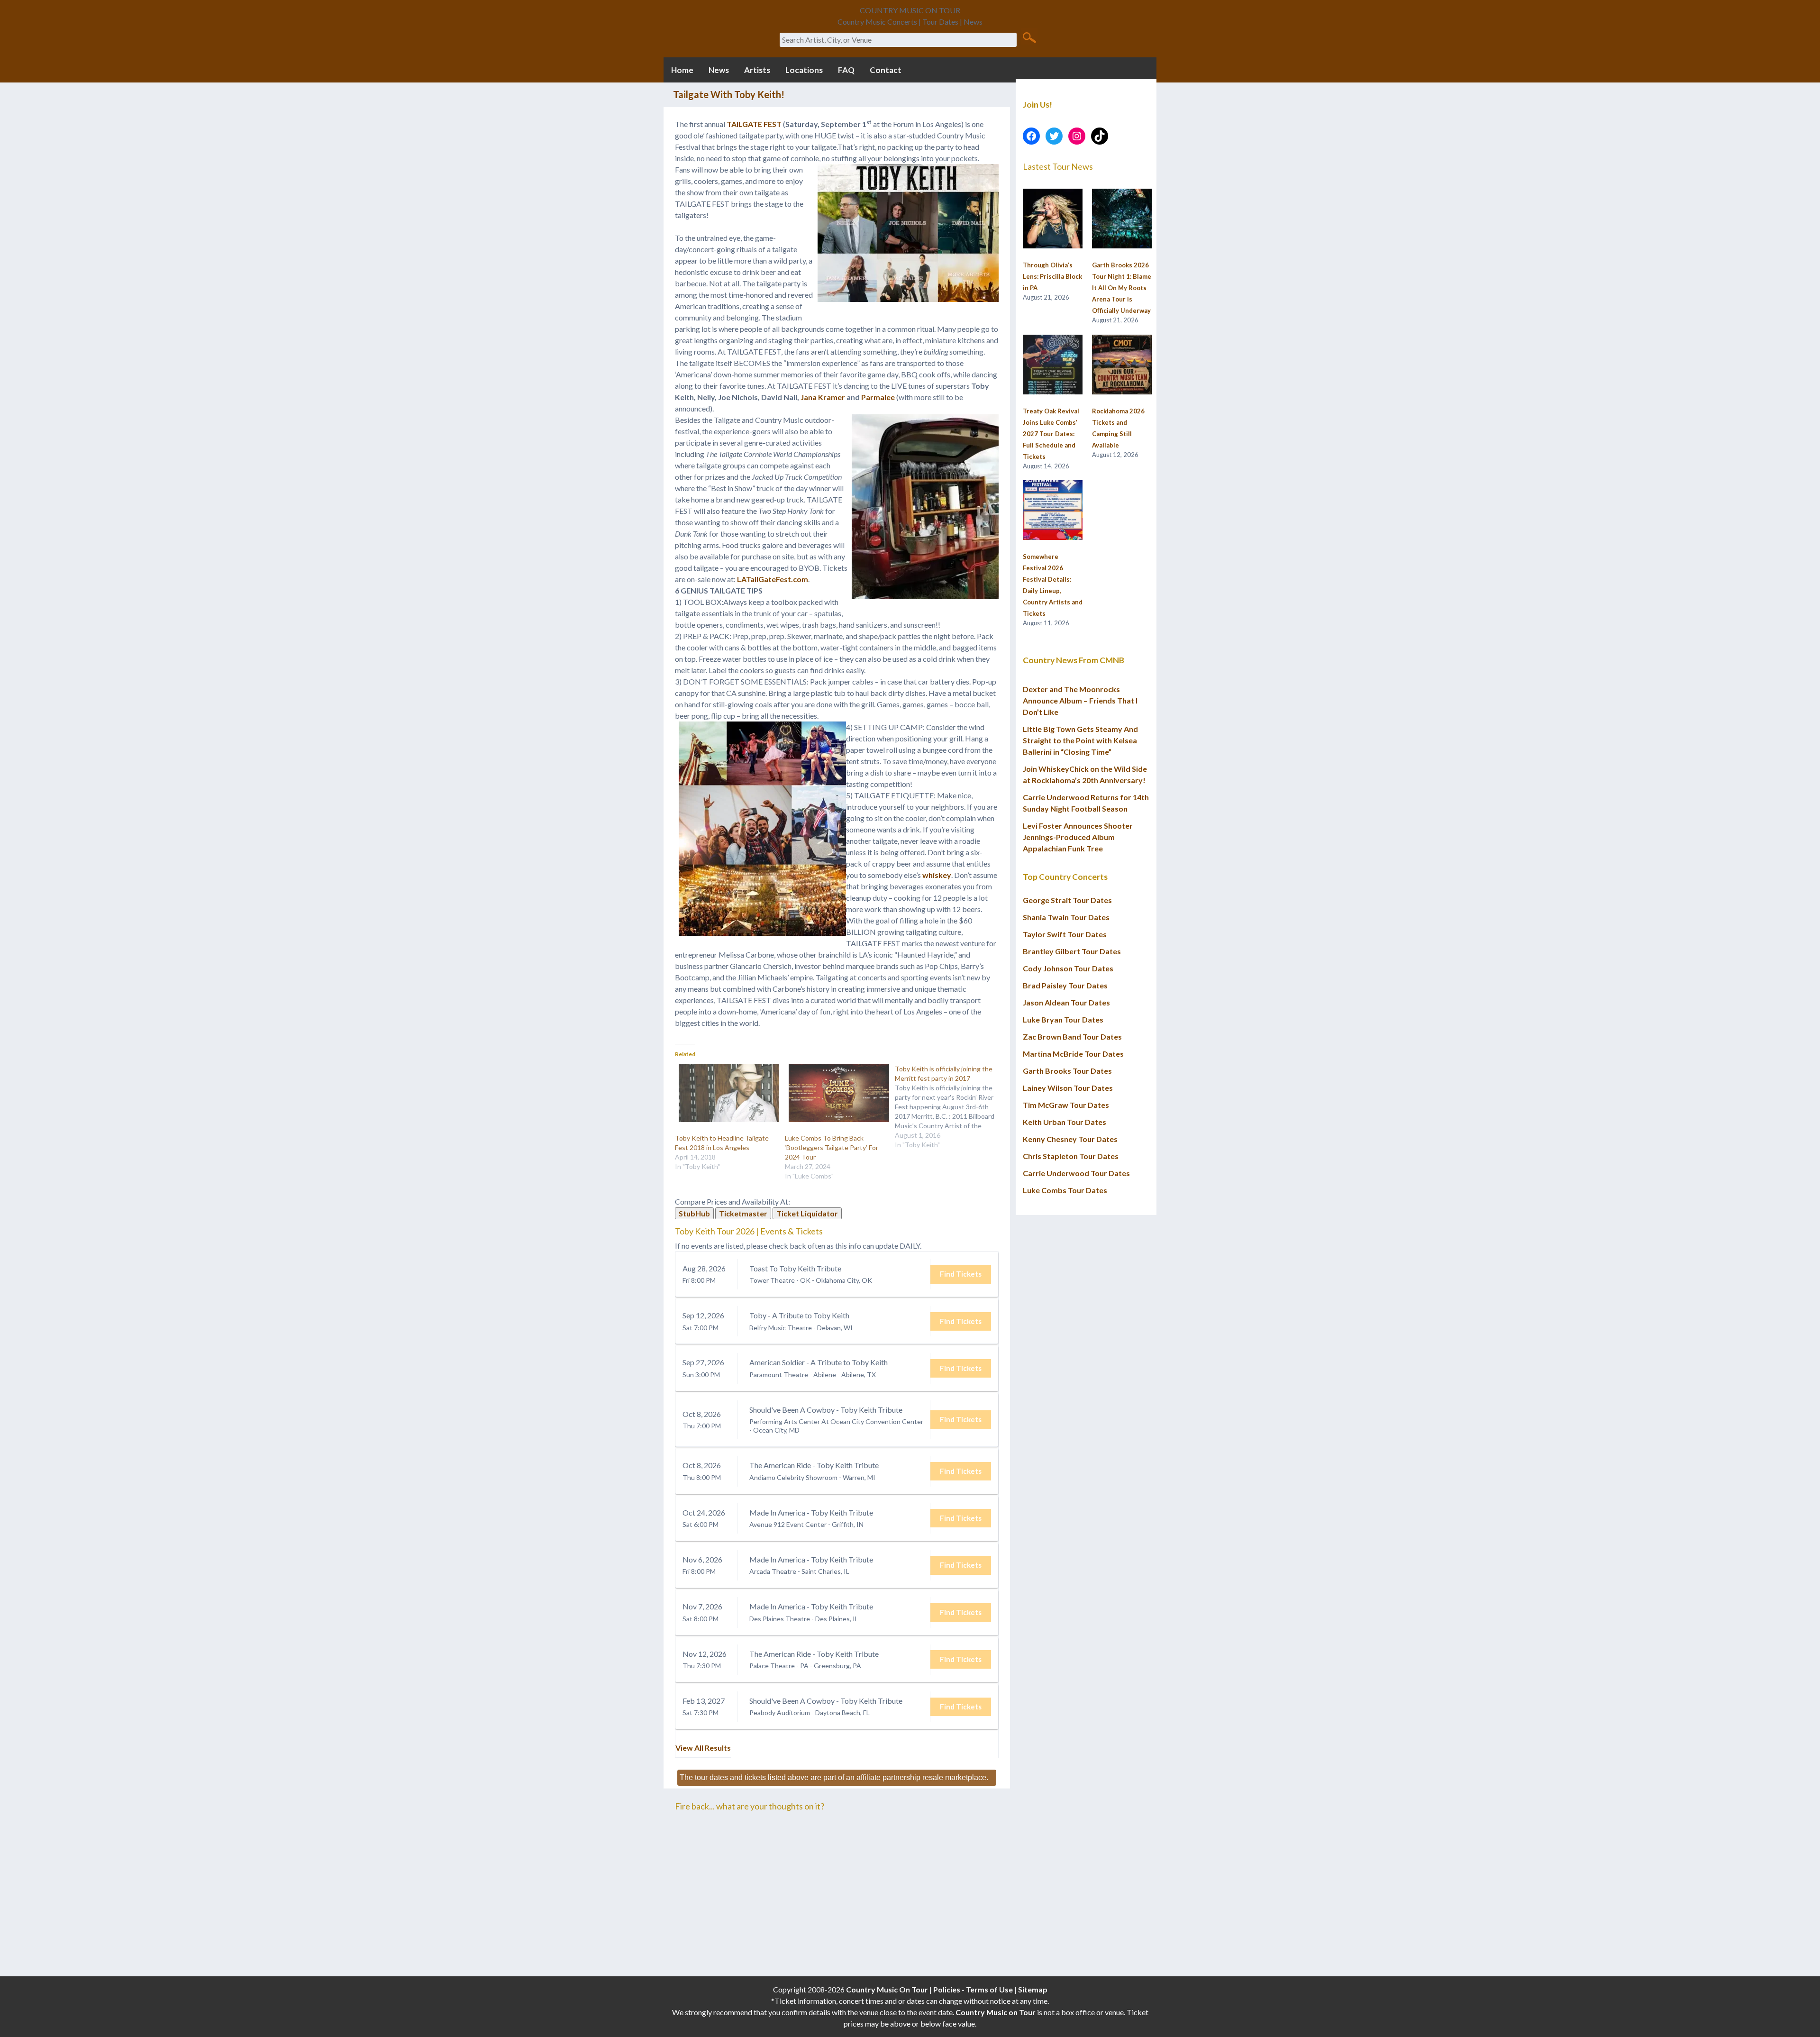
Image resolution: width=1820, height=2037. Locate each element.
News (719, 70)
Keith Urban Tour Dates (1065, 1122)
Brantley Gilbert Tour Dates (1072, 951)
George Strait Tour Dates (1067, 900)
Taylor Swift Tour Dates (1065, 934)
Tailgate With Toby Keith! (729, 94)
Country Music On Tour (887, 1989)
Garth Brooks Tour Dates (1067, 1071)
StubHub (694, 1213)
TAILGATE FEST (754, 124)
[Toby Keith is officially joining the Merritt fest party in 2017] (950, 1107)
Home (682, 70)
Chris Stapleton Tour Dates (1071, 1156)
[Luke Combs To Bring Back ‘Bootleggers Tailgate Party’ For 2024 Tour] (835, 1093)
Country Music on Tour (996, 2012)
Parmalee (878, 397)
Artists (757, 70)
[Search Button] (1029, 37)
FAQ (846, 70)
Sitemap (1033, 1989)
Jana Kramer (823, 397)
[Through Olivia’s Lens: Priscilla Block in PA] (1053, 219)
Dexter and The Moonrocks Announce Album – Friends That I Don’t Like (1080, 700)
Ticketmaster (743, 1213)
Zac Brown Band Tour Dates (1072, 1037)
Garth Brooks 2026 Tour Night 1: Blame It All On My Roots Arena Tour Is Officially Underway (1122, 288)
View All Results (703, 1748)
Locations (804, 70)
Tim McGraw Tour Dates (1066, 1105)
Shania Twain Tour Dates (1066, 917)
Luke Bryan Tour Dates (1063, 1019)
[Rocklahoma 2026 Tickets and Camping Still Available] (1122, 365)
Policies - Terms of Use (973, 1989)
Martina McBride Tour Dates (1073, 1054)
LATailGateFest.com (773, 579)
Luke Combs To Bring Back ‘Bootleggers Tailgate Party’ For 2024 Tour (832, 1147)
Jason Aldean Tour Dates (1066, 1002)
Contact (886, 70)
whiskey (937, 875)
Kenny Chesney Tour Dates (1070, 1139)
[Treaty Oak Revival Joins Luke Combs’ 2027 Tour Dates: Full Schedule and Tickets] (1053, 365)
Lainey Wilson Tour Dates (1068, 1088)
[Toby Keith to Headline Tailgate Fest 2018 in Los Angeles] (725, 1093)
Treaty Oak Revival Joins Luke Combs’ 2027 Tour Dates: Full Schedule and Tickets (1051, 434)
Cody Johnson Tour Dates (1068, 968)
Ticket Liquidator (807, 1213)
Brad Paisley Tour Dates (1065, 985)
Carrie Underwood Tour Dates (1076, 1173)
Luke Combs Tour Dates (1065, 1190)
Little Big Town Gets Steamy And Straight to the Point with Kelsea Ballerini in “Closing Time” (1080, 740)
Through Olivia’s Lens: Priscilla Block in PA (1052, 276)
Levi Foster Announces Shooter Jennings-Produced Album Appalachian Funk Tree (1078, 837)
